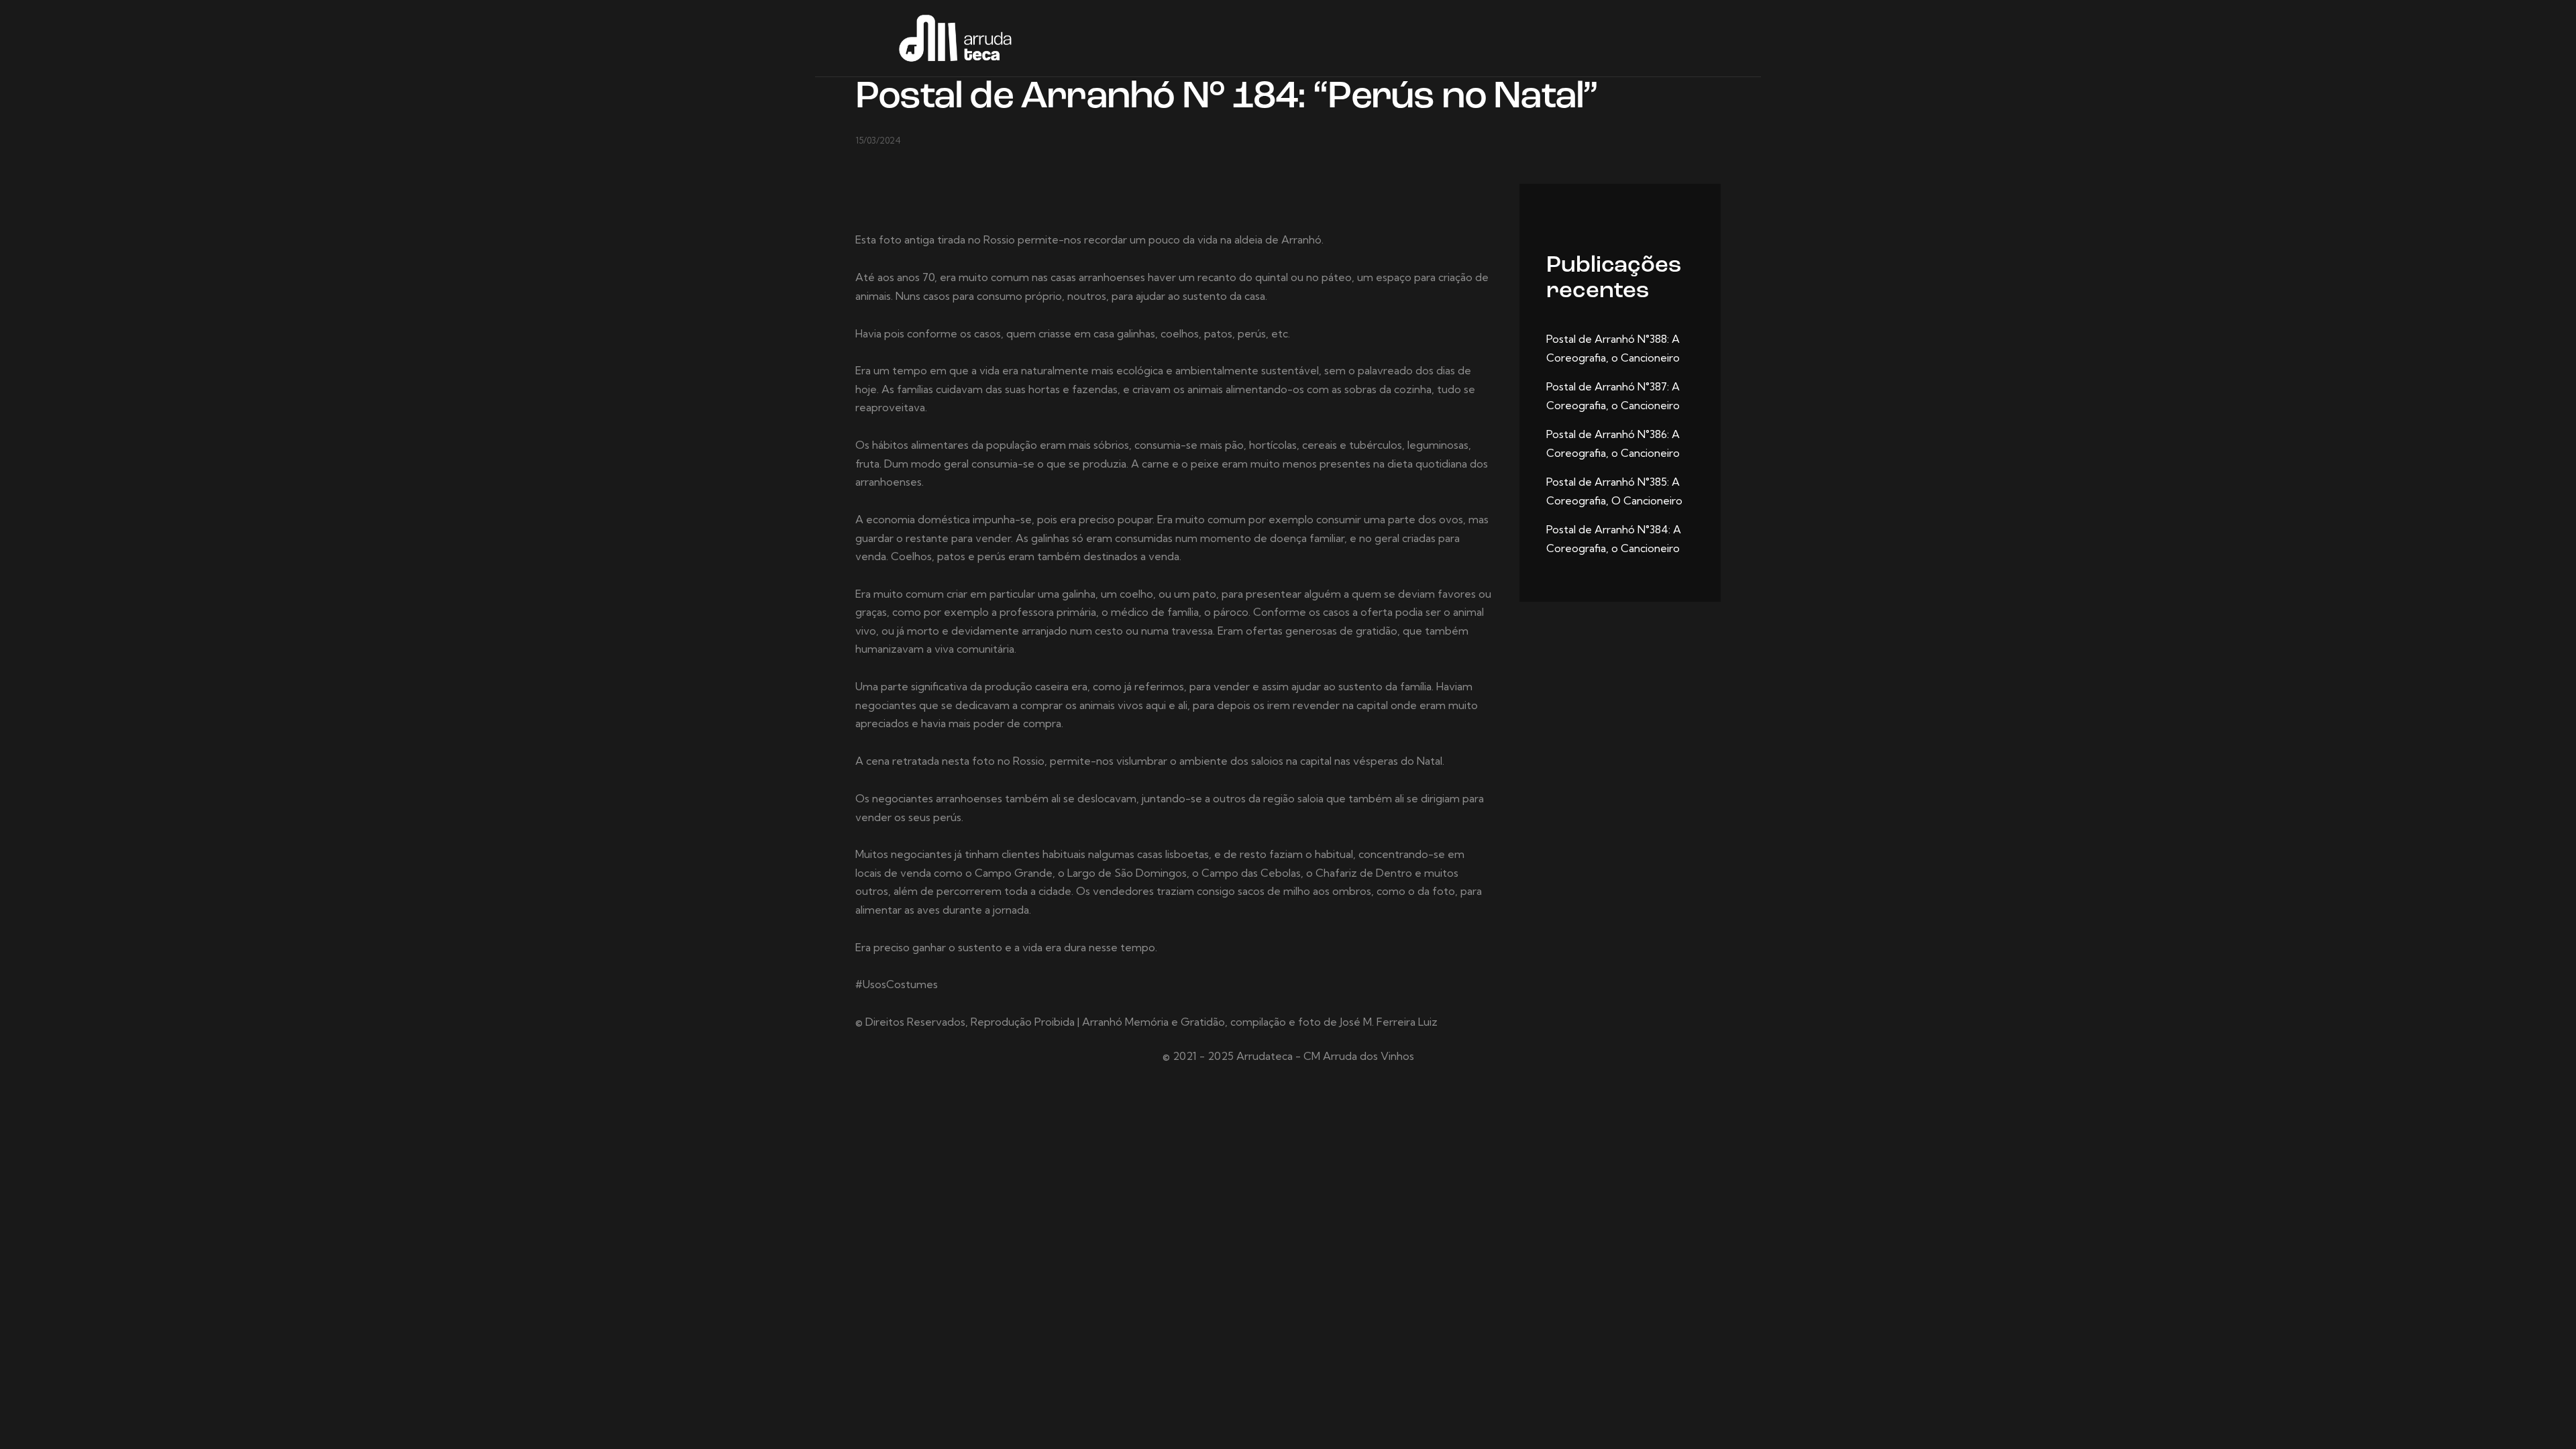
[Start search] (1712, 40)
